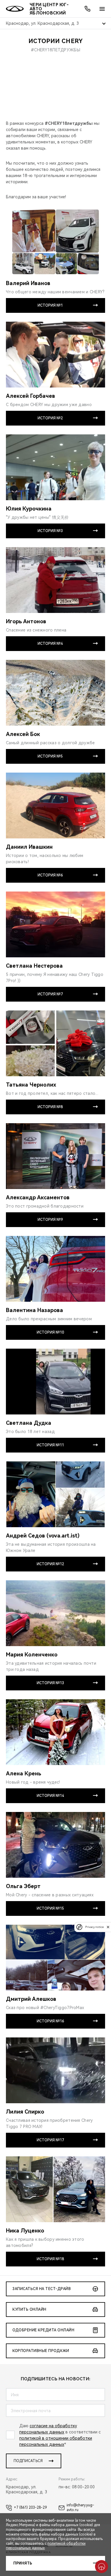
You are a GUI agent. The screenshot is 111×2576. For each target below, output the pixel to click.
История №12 (50, 1564)
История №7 (50, 994)
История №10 (50, 1332)
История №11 (50, 1445)
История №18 (50, 2259)
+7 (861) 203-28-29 (30, 2508)
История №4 (50, 644)
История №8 (50, 1107)
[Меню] (102, 9)
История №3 (50, 531)
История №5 (50, 756)
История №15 (50, 1908)
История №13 (50, 1683)
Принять (23, 2563)
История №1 (50, 305)
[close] (108, 1927)
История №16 (50, 2021)
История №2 (50, 418)
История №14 (50, 1796)
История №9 (50, 1220)
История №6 (50, 875)
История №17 (50, 2140)
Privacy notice (94, 1927)
